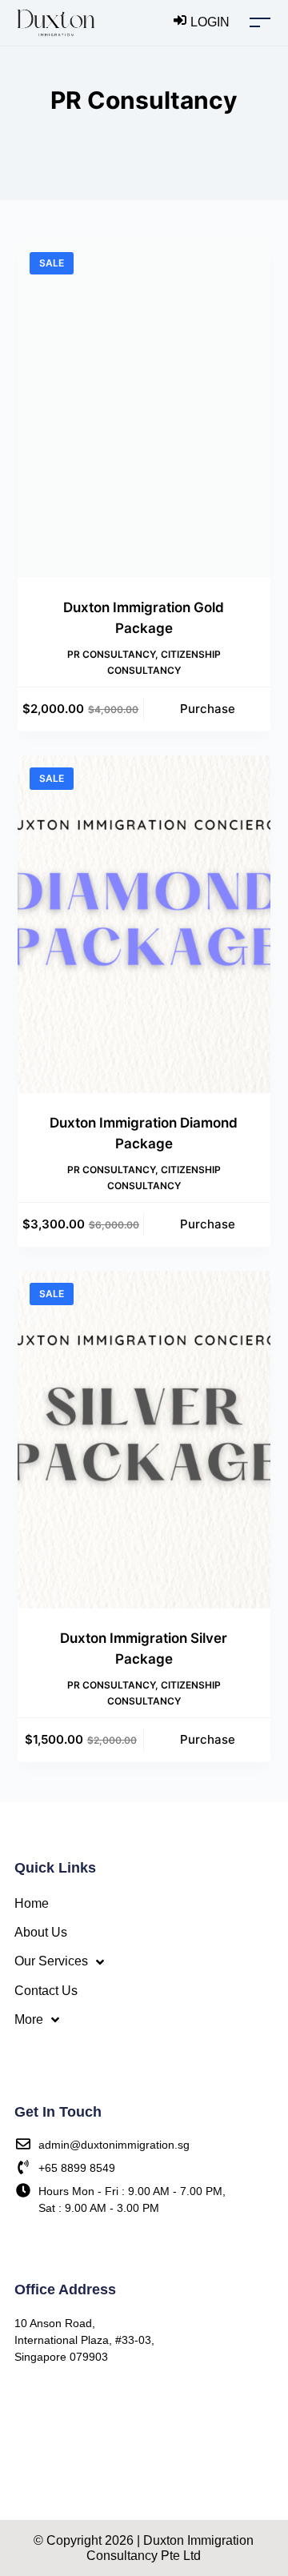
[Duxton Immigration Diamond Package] (144, 924)
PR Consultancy (111, 654)
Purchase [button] (208, 709)
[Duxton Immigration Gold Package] (144, 409)
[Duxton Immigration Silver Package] (144, 1440)
